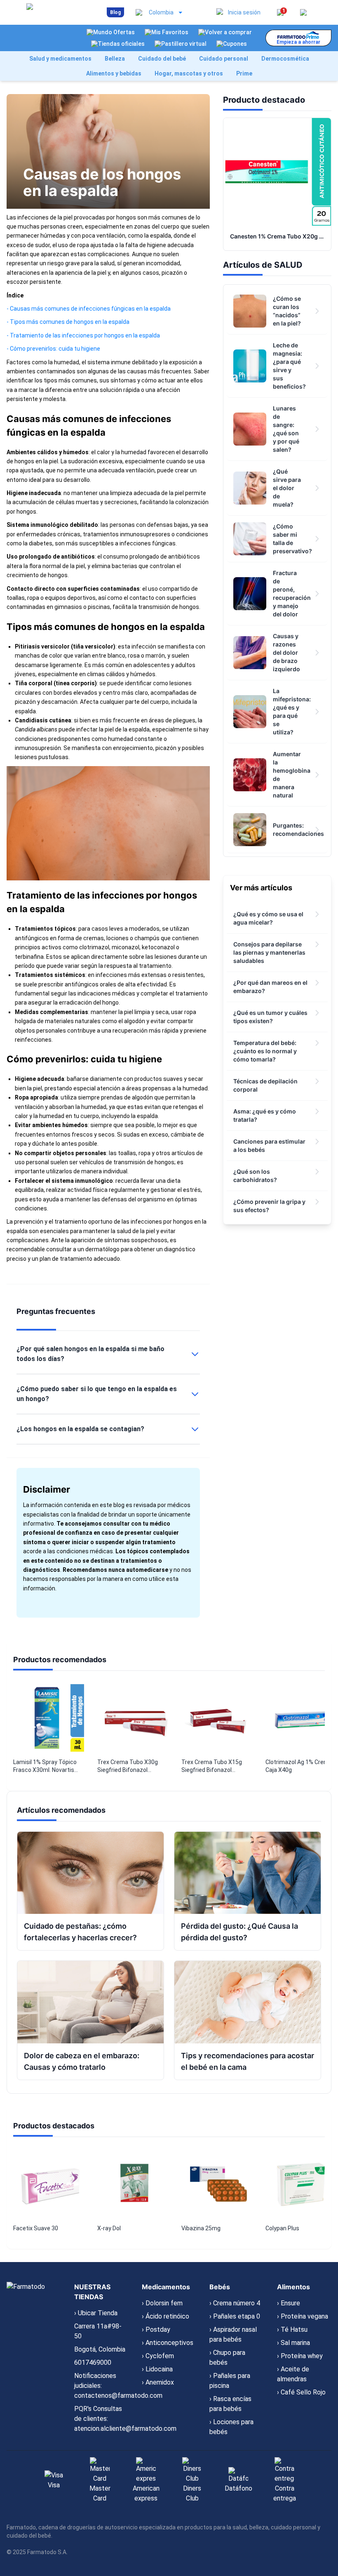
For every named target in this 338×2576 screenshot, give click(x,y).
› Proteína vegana (303, 2316)
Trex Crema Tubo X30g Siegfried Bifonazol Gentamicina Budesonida (130, 1767)
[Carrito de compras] (303, 12)
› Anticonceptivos (168, 2343)
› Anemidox (158, 2382)
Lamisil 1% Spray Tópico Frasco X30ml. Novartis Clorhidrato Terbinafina (45, 1767)
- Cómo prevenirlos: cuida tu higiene (53, 349)
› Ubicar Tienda (96, 2313)
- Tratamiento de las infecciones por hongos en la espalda (83, 335)
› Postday (156, 2329)
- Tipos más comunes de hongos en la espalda (68, 322)
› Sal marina (293, 2343)
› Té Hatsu (292, 2329)
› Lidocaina (157, 2369)
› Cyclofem (158, 2356)
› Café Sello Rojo (301, 2392)
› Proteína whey (300, 2356)
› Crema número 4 (235, 2303)
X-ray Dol (109, 2228)
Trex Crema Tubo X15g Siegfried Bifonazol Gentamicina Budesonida (215, 1767)
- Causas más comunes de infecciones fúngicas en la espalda (89, 309)
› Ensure (289, 2303)
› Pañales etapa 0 (235, 2316)
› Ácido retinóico (165, 2316)
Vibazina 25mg (201, 2228)
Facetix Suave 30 (36, 2228)
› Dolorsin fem (162, 2303)
